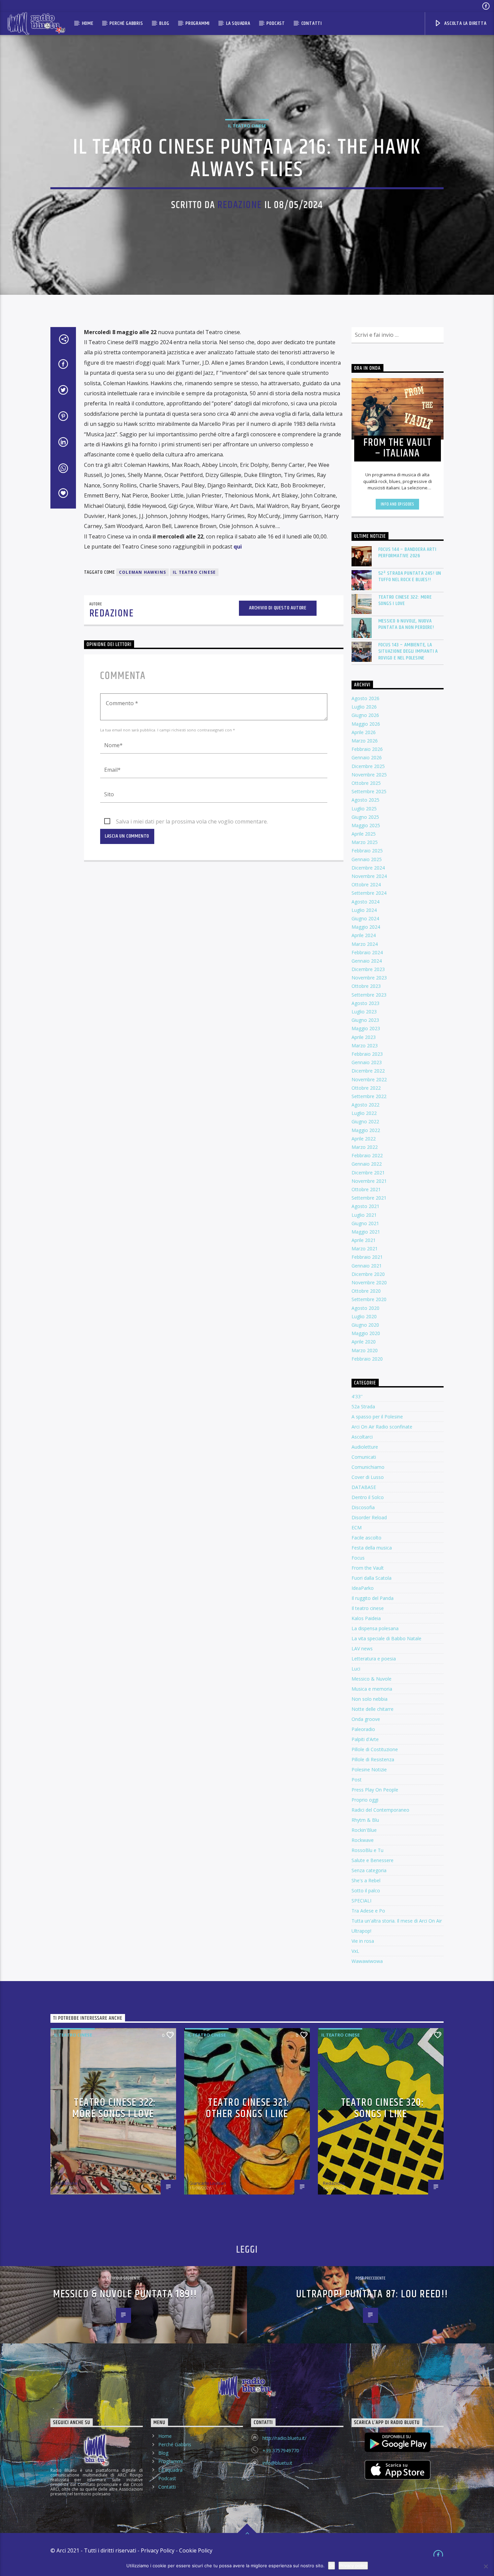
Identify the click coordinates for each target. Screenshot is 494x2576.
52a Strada (363, 1406)
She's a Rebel (366, 1880)
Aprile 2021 (364, 1240)
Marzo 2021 (365, 1249)
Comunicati (364, 1457)
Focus (358, 1558)
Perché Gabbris (126, 23)
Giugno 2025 (365, 817)
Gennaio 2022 (367, 1164)
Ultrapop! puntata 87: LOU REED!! (372, 2294)
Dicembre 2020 (368, 1274)
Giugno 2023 (365, 1020)
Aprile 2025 (364, 834)
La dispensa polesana (375, 1628)
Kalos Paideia (366, 1618)
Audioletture (365, 1447)
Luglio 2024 (364, 910)
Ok (332, 2566)
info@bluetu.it (277, 2463)
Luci (356, 1669)
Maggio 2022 (366, 1130)
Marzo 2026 (365, 741)
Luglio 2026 (364, 707)
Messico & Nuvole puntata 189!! (125, 2294)
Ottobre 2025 (366, 783)
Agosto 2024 (365, 902)
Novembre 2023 (369, 978)
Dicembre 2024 (368, 868)
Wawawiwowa (367, 1961)
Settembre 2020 (369, 1299)
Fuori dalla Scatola (372, 1578)
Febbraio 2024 (367, 952)
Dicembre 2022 (368, 1071)
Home (88, 23)
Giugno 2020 (365, 1325)
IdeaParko (363, 1588)
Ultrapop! (361, 1931)
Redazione (240, 205)
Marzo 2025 (365, 842)
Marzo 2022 (365, 1147)
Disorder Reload (369, 1517)
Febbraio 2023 (367, 1054)
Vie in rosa (363, 1941)
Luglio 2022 (364, 1113)
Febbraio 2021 (367, 1257)
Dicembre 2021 (368, 1173)
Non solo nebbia (369, 1699)
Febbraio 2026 (367, 749)
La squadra (238, 23)
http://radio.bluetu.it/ (284, 2438)
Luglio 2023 (364, 1012)
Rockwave (363, 1840)
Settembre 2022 (369, 1096)
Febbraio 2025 (367, 851)
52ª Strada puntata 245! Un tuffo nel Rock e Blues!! (410, 576)
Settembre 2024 (369, 893)
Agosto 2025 (365, 800)
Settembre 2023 (369, 995)
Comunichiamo (368, 1467)
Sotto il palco (366, 1890)
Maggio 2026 (366, 724)
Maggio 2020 (366, 1333)
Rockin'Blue (364, 1830)
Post (357, 1780)
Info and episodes (398, 504)
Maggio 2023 (366, 1028)
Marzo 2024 (365, 944)
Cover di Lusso (368, 1477)
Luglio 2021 (364, 1215)
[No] (486, 2566)
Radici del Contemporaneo (380, 1810)
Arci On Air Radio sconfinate (382, 1427)
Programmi (198, 23)
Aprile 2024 (364, 935)
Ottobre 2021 (366, 1189)
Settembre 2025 (369, 791)
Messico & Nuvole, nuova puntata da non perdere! (406, 624)
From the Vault (368, 1568)
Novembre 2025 (369, 775)
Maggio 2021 (366, 1232)
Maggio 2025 (366, 825)
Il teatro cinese (247, 126)
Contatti (312, 23)
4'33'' (357, 1396)
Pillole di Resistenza (373, 1759)
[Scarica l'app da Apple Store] (398, 2470)
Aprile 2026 (364, 732)
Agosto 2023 (365, 1003)
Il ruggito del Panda (373, 1598)
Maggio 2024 (366, 927)
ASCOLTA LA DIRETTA (465, 23)
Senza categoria (369, 1870)
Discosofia (363, 1507)
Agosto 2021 (365, 1206)
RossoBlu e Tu (367, 1850)
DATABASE (364, 1487)
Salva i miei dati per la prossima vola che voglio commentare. (192, 821)
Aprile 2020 (364, 1342)
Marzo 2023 (365, 1045)
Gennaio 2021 (367, 1266)
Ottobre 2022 (366, 1088)
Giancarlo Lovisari (208, 2183)
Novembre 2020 (369, 1282)
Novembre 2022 (369, 1079)
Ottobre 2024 (366, 884)
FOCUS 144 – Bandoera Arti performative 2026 (407, 553)
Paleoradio (363, 1729)
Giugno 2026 (365, 715)
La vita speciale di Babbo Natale (386, 1638)
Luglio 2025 (364, 809)
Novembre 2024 (369, 876)
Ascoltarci (362, 1437)
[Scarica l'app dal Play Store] (398, 2442)
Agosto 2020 (365, 1308)
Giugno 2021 (365, 1223)
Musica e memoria (372, 1689)
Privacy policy (353, 2566)
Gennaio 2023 (367, 1062)
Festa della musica (372, 1548)
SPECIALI (361, 1901)
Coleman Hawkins (142, 572)
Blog (164, 23)
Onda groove (366, 1719)
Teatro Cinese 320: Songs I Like (383, 2108)
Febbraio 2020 (367, 1359)
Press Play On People (375, 1790)
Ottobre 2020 (366, 1291)
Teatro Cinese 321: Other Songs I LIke (248, 2108)
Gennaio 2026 (367, 757)
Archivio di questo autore (278, 608)
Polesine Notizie (369, 1769)
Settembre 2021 (369, 1198)
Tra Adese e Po (368, 1911)
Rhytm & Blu (365, 1820)
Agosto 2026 (365, 698)
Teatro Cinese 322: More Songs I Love (405, 600)
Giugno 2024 (365, 918)
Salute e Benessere (373, 1860)
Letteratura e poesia (374, 1659)
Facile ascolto (366, 1538)
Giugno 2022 (365, 1121)
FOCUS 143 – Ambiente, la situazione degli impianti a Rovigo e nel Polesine (408, 651)
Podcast (276, 23)
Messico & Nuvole (372, 1679)
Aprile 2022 (364, 1139)
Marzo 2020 (365, 1350)
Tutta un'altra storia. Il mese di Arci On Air (397, 1921)
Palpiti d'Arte (365, 1739)
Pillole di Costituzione (375, 1749)
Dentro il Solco (368, 1497)
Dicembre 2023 (368, 969)
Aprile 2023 (364, 1037)
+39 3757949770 (281, 2450)
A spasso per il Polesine (377, 1417)
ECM (357, 1527)
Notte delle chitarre (373, 1709)
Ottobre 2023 (366, 986)
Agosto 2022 (365, 1105)
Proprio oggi (365, 1800)
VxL (355, 1951)
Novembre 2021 (369, 1181)
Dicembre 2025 (368, 766)
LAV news (362, 1648)
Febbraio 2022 (367, 1155)
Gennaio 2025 (367, 859)
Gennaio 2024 (367, 961)
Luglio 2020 (364, 1316)
